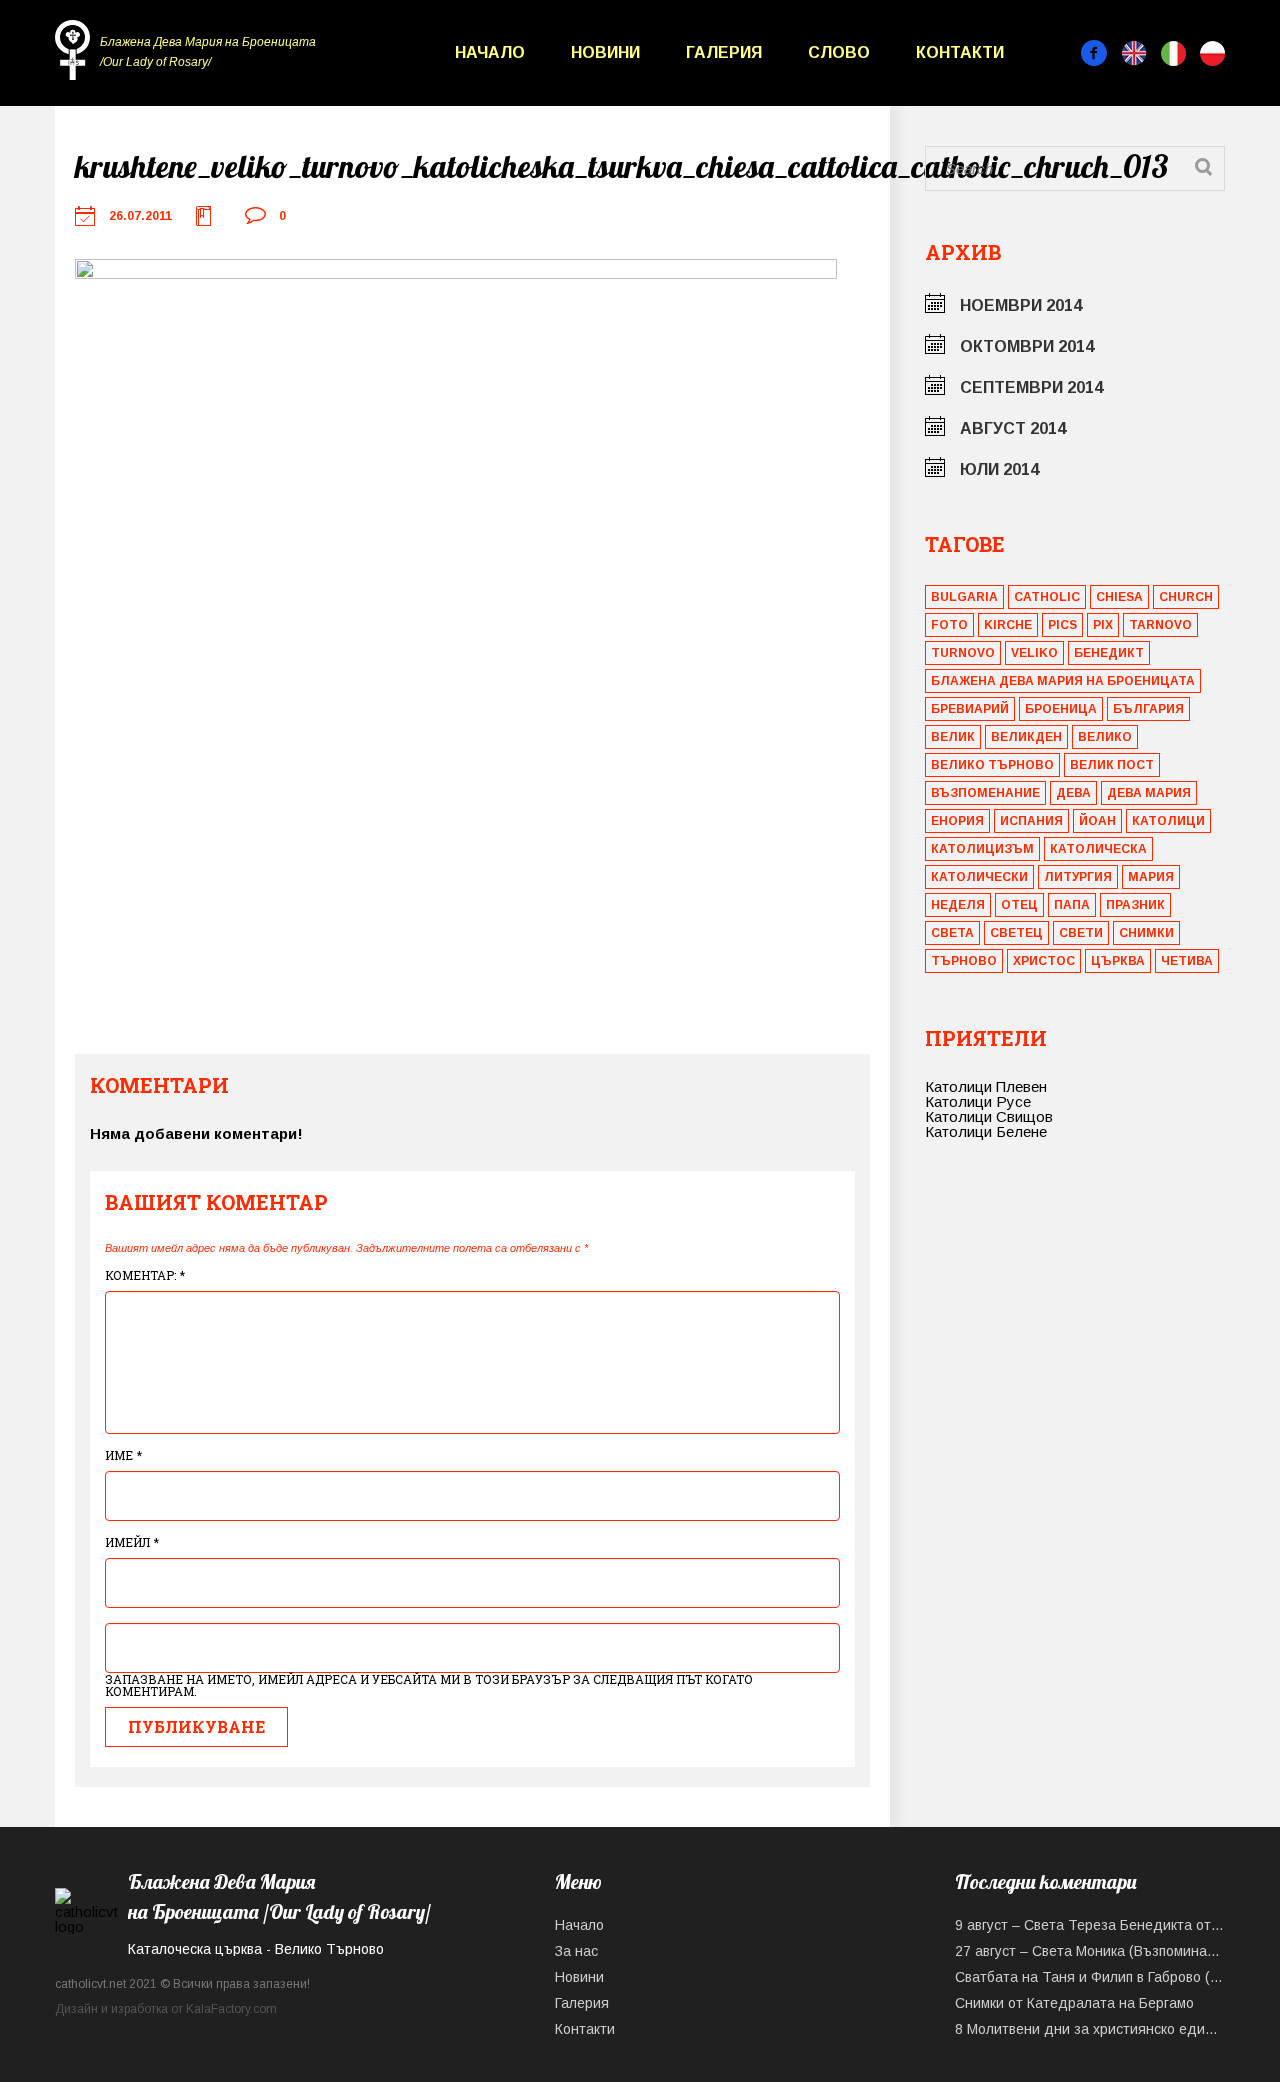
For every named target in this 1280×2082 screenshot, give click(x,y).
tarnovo (1160, 625)
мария (1151, 877)
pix (1103, 625)
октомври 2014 (1027, 346)
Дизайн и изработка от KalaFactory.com (166, 2009)
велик (953, 737)
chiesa (1119, 597)
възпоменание (985, 793)
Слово (839, 52)
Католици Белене (986, 1131)
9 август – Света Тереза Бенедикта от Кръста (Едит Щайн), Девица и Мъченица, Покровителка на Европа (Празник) (1090, 1925)
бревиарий (970, 709)
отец (1019, 905)
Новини (605, 52)
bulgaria (964, 597)
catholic (1047, 597)
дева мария (1149, 793)
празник (1135, 905)
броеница (1061, 709)
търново (964, 961)
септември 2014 (1031, 387)
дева (1073, 793)
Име (123, 1455)
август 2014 (1013, 428)
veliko (1034, 653)
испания (1031, 821)
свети (1081, 933)
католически (979, 877)
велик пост (1112, 765)
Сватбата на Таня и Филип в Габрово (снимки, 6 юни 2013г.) (1090, 1977)
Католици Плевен (986, 1086)
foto (949, 625)
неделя (958, 905)
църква (1118, 961)
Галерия (724, 52)
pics (1062, 625)
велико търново (992, 765)
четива (1187, 961)
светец (1016, 933)
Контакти (960, 52)
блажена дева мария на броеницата (1063, 681)
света (952, 933)
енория (957, 821)
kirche (1008, 625)
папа (1072, 905)
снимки (1146, 933)
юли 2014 (999, 469)
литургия (1078, 877)
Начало (490, 52)
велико (1105, 737)
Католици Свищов (989, 1116)
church (1186, 597)
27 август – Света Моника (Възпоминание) (1090, 1951)
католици (1168, 821)
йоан (1097, 821)
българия (1148, 709)
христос (1044, 961)
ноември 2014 (1021, 305)
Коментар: (145, 1275)
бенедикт (1109, 653)
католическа (1098, 849)
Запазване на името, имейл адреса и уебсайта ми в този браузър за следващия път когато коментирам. (429, 1685)
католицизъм (982, 849)
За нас (576, 1951)
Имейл (132, 1542)
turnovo (963, 653)
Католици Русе (978, 1101)
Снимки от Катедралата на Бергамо (1074, 2003)
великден (1026, 737)
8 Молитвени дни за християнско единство (1090, 2029)
